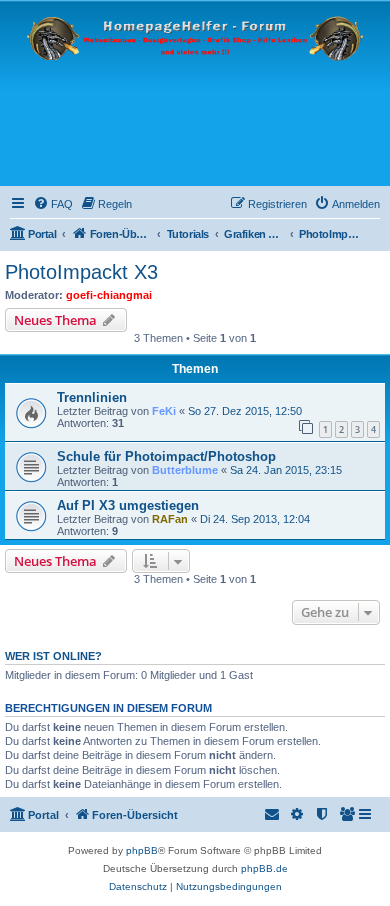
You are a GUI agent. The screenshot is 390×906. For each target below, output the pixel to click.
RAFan (170, 519)
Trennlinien (92, 397)
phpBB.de (264, 868)
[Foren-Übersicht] (195, 93)
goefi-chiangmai (109, 295)
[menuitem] (53, 204)
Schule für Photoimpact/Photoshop (166, 456)
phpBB (142, 850)
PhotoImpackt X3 (81, 272)
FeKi (164, 411)
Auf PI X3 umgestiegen (128, 505)
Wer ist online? (53, 656)
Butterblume (185, 470)
